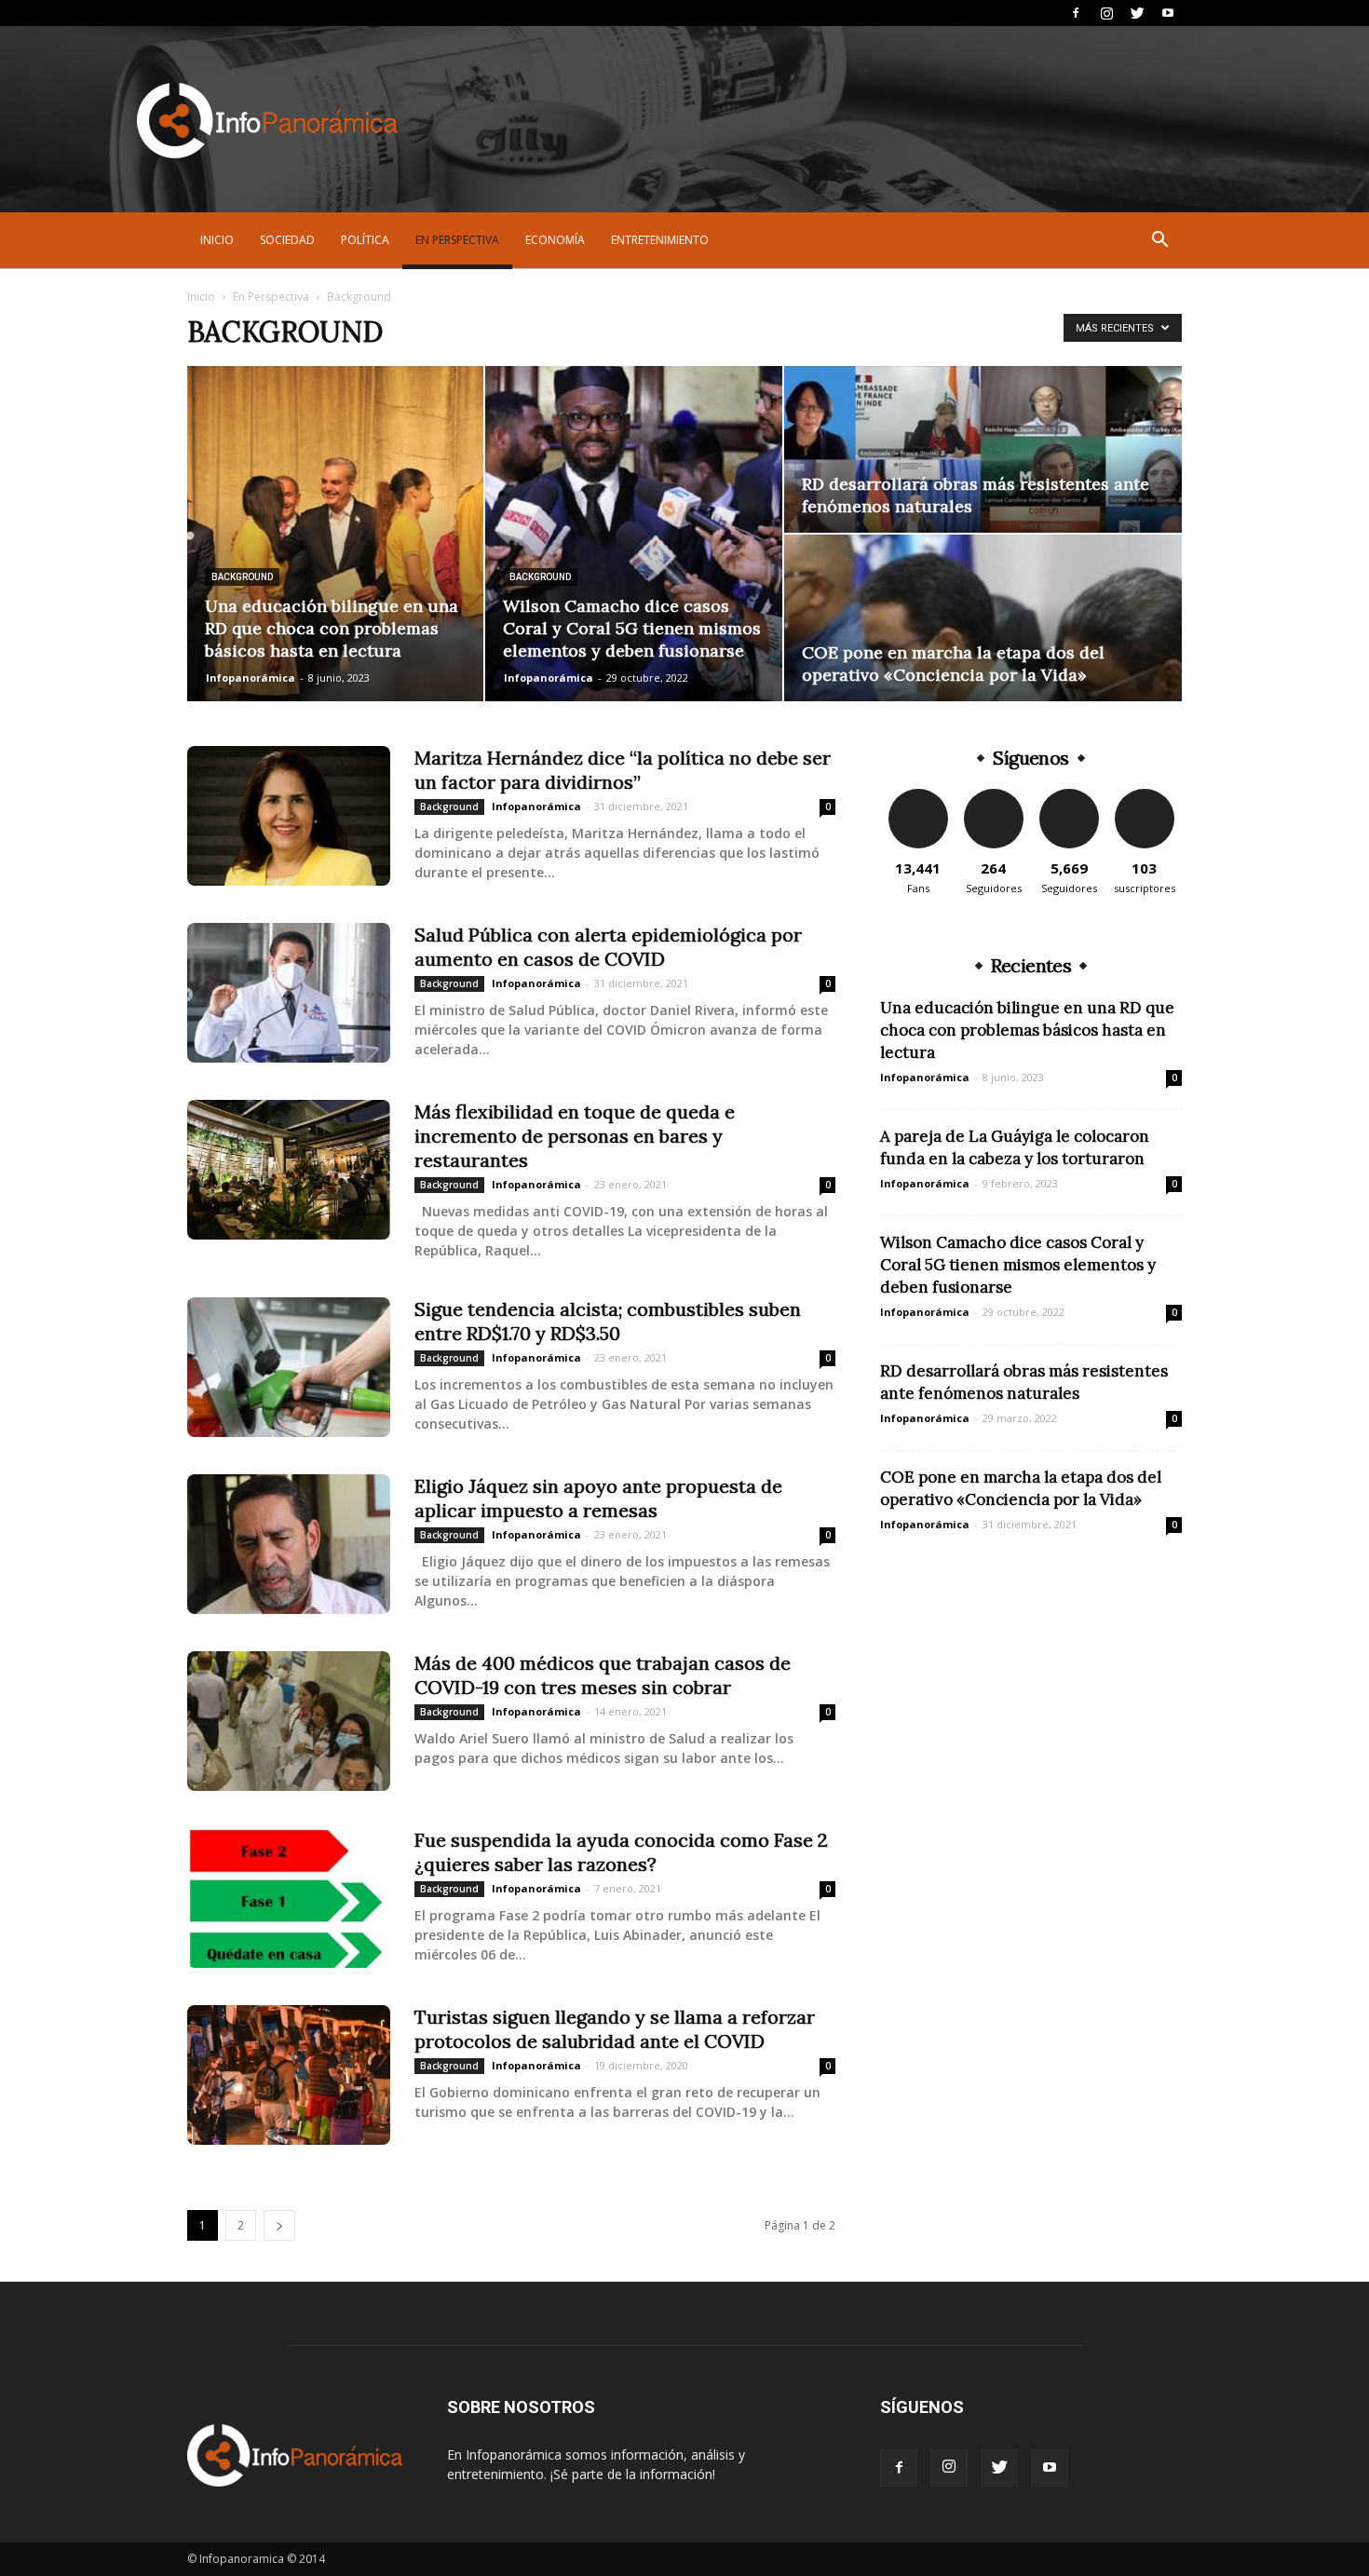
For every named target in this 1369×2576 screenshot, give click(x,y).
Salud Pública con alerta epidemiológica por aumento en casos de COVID (608, 947)
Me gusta (918, 796)
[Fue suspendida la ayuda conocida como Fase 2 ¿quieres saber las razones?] (289, 1898)
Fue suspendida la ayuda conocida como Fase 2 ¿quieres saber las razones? (621, 1852)
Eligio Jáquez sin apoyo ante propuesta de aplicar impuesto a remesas (598, 1498)
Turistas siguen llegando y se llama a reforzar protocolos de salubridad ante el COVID (615, 2029)
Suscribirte (1144, 796)
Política (365, 240)
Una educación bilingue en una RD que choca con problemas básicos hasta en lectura (1027, 1030)
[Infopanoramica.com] (267, 121)
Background (242, 577)
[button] (1159, 242)
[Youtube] (1168, 13)
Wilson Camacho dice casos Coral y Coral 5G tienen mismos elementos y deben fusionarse (1018, 1265)
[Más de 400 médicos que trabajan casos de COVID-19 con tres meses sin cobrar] (289, 1721)
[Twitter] (1137, 13)
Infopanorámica (251, 678)
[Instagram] (1106, 13)
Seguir (993, 796)
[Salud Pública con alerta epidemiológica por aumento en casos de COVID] (289, 993)
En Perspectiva (457, 240)
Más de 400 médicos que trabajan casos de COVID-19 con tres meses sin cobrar (603, 1675)
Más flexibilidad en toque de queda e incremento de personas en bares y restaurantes (575, 1136)
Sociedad (287, 240)
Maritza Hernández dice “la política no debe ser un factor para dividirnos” (623, 770)
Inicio (217, 240)
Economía (555, 240)
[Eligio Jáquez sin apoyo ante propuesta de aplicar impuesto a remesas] (289, 1544)
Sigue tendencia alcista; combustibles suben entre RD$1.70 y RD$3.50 (608, 1321)
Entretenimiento (660, 240)
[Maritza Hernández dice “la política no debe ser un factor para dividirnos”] (289, 816)
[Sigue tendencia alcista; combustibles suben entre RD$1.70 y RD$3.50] (289, 1367)
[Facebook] (1076, 13)
